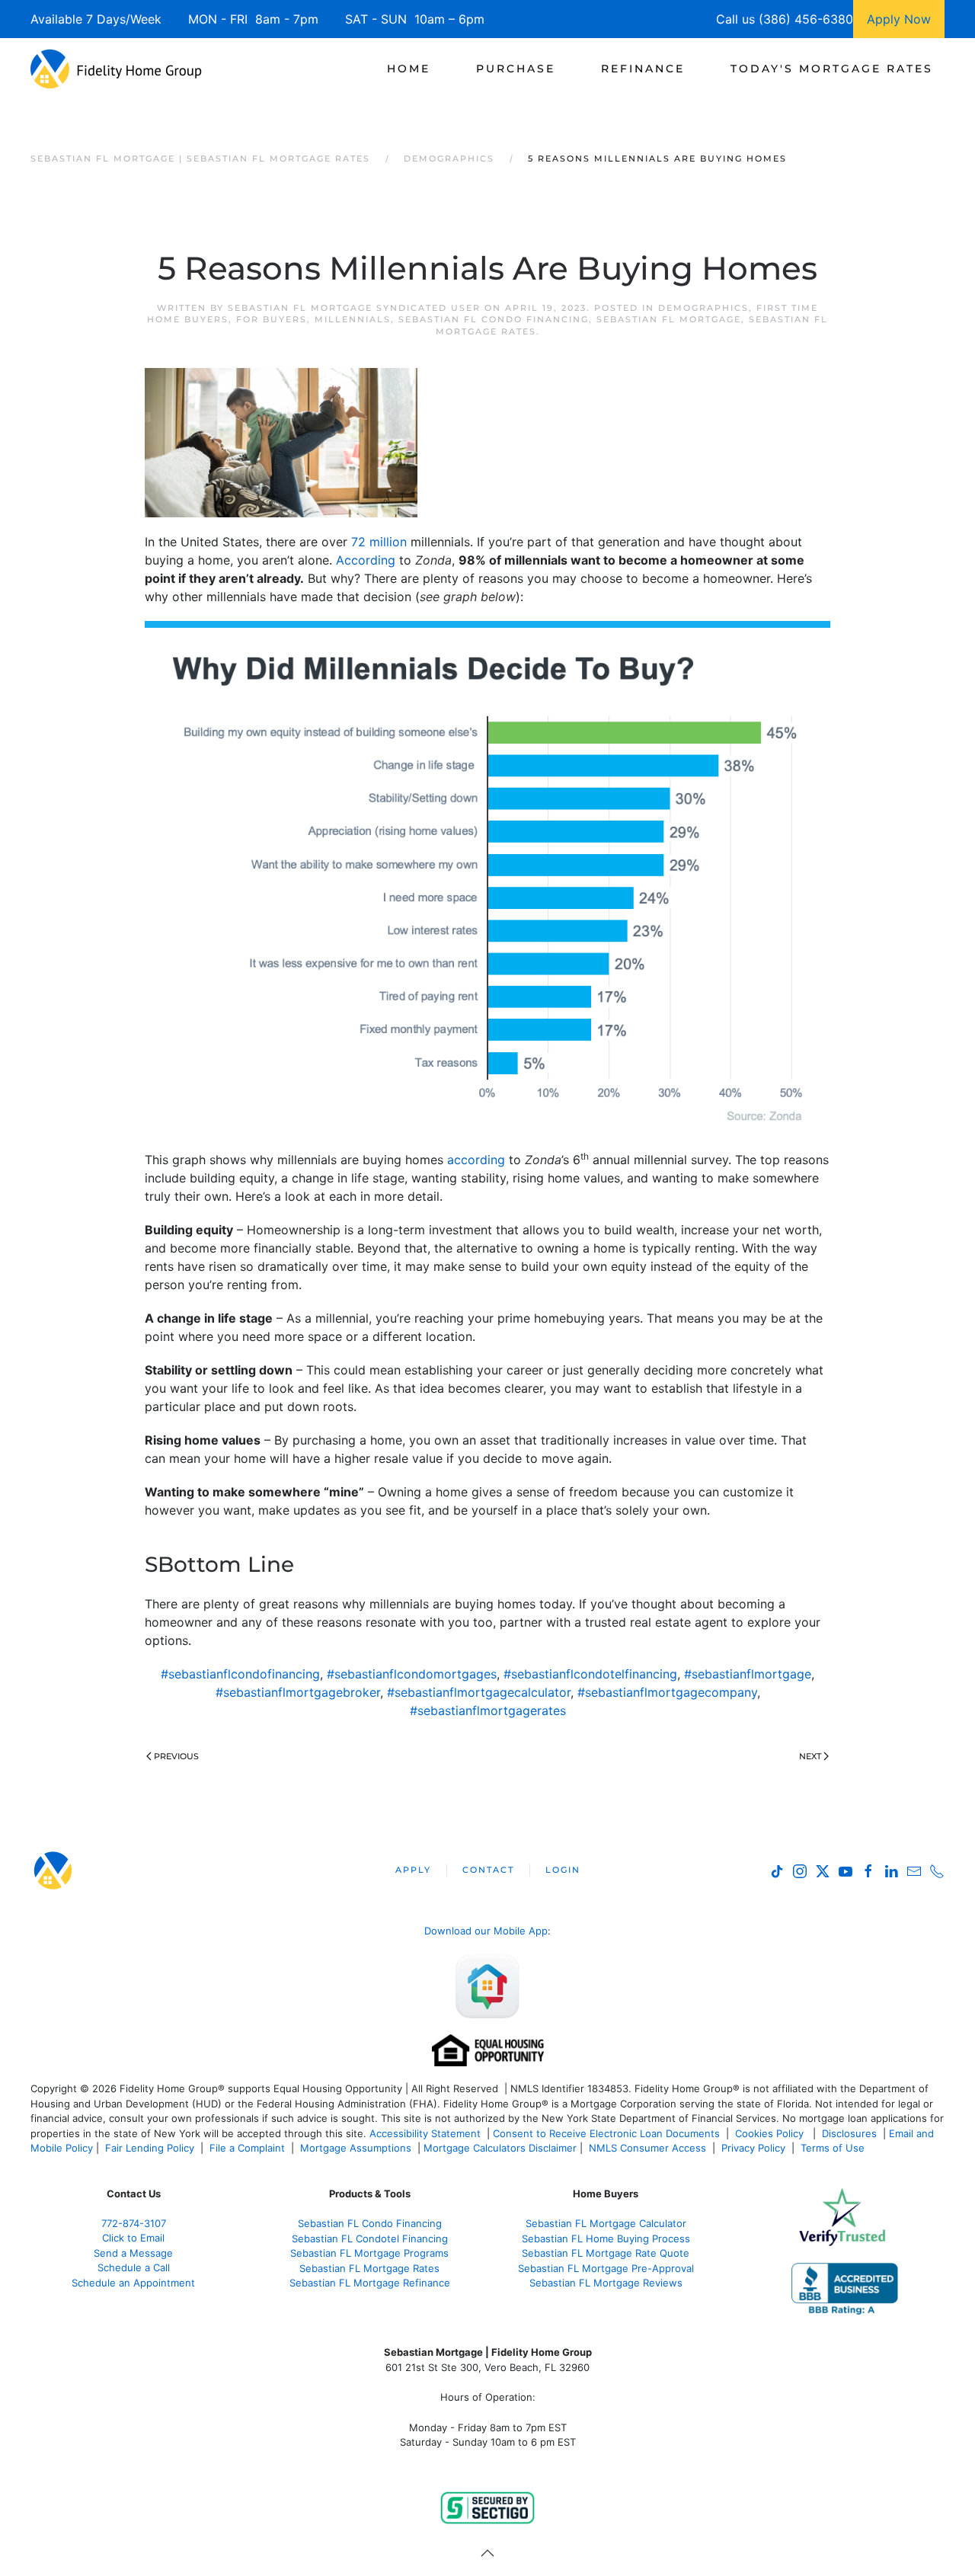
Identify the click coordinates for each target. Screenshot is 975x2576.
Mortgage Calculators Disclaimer (500, 2148)
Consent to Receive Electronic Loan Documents (606, 2133)
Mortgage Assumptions (356, 2148)
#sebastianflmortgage (748, 1674)
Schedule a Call (134, 2267)
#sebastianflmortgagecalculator (479, 1692)
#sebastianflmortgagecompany (667, 1692)
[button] (487, 2553)
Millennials (353, 319)
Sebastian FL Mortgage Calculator (606, 2223)
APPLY (413, 1870)
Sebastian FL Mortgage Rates (369, 2268)
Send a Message (133, 2253)
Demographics (703, 308)
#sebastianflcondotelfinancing (590, 1674)
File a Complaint (249, 2148)
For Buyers (272, 319)
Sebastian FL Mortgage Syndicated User (354, 308)
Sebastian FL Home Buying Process (606, 2238)
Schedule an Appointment (133, 2283)
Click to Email (133, 2238)
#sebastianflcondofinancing (240, 1674)
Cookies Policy (771, 2133)
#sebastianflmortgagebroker (298, 1692)
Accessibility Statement (425, 2133)
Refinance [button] (643, 69)
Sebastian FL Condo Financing (494, 319)
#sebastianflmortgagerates (488, 1710)
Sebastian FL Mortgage (669, 319)
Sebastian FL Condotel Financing (370, 2238)
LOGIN (563, 1870)
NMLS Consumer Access (647, 2148)
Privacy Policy (753, 2148)
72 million (379, 542)
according (476, 1160)
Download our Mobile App (486, 1931)
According (366, 560)
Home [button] (409, 69)
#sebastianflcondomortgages (412, 1674)
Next (810, 1756)
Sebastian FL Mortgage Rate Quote (606, 2253)
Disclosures (849, 2133)
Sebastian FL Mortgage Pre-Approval (606, 2268)
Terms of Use (834, 2148)
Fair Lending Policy (150, 2148)
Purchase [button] (516, 69)
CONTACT (488, 1870)
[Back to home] (116, 69)
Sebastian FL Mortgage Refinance (370, 2283)
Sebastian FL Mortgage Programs (369, 2253)
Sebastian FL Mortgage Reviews (606, 2283)
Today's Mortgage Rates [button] (832, 69)
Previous (176, 1756)
